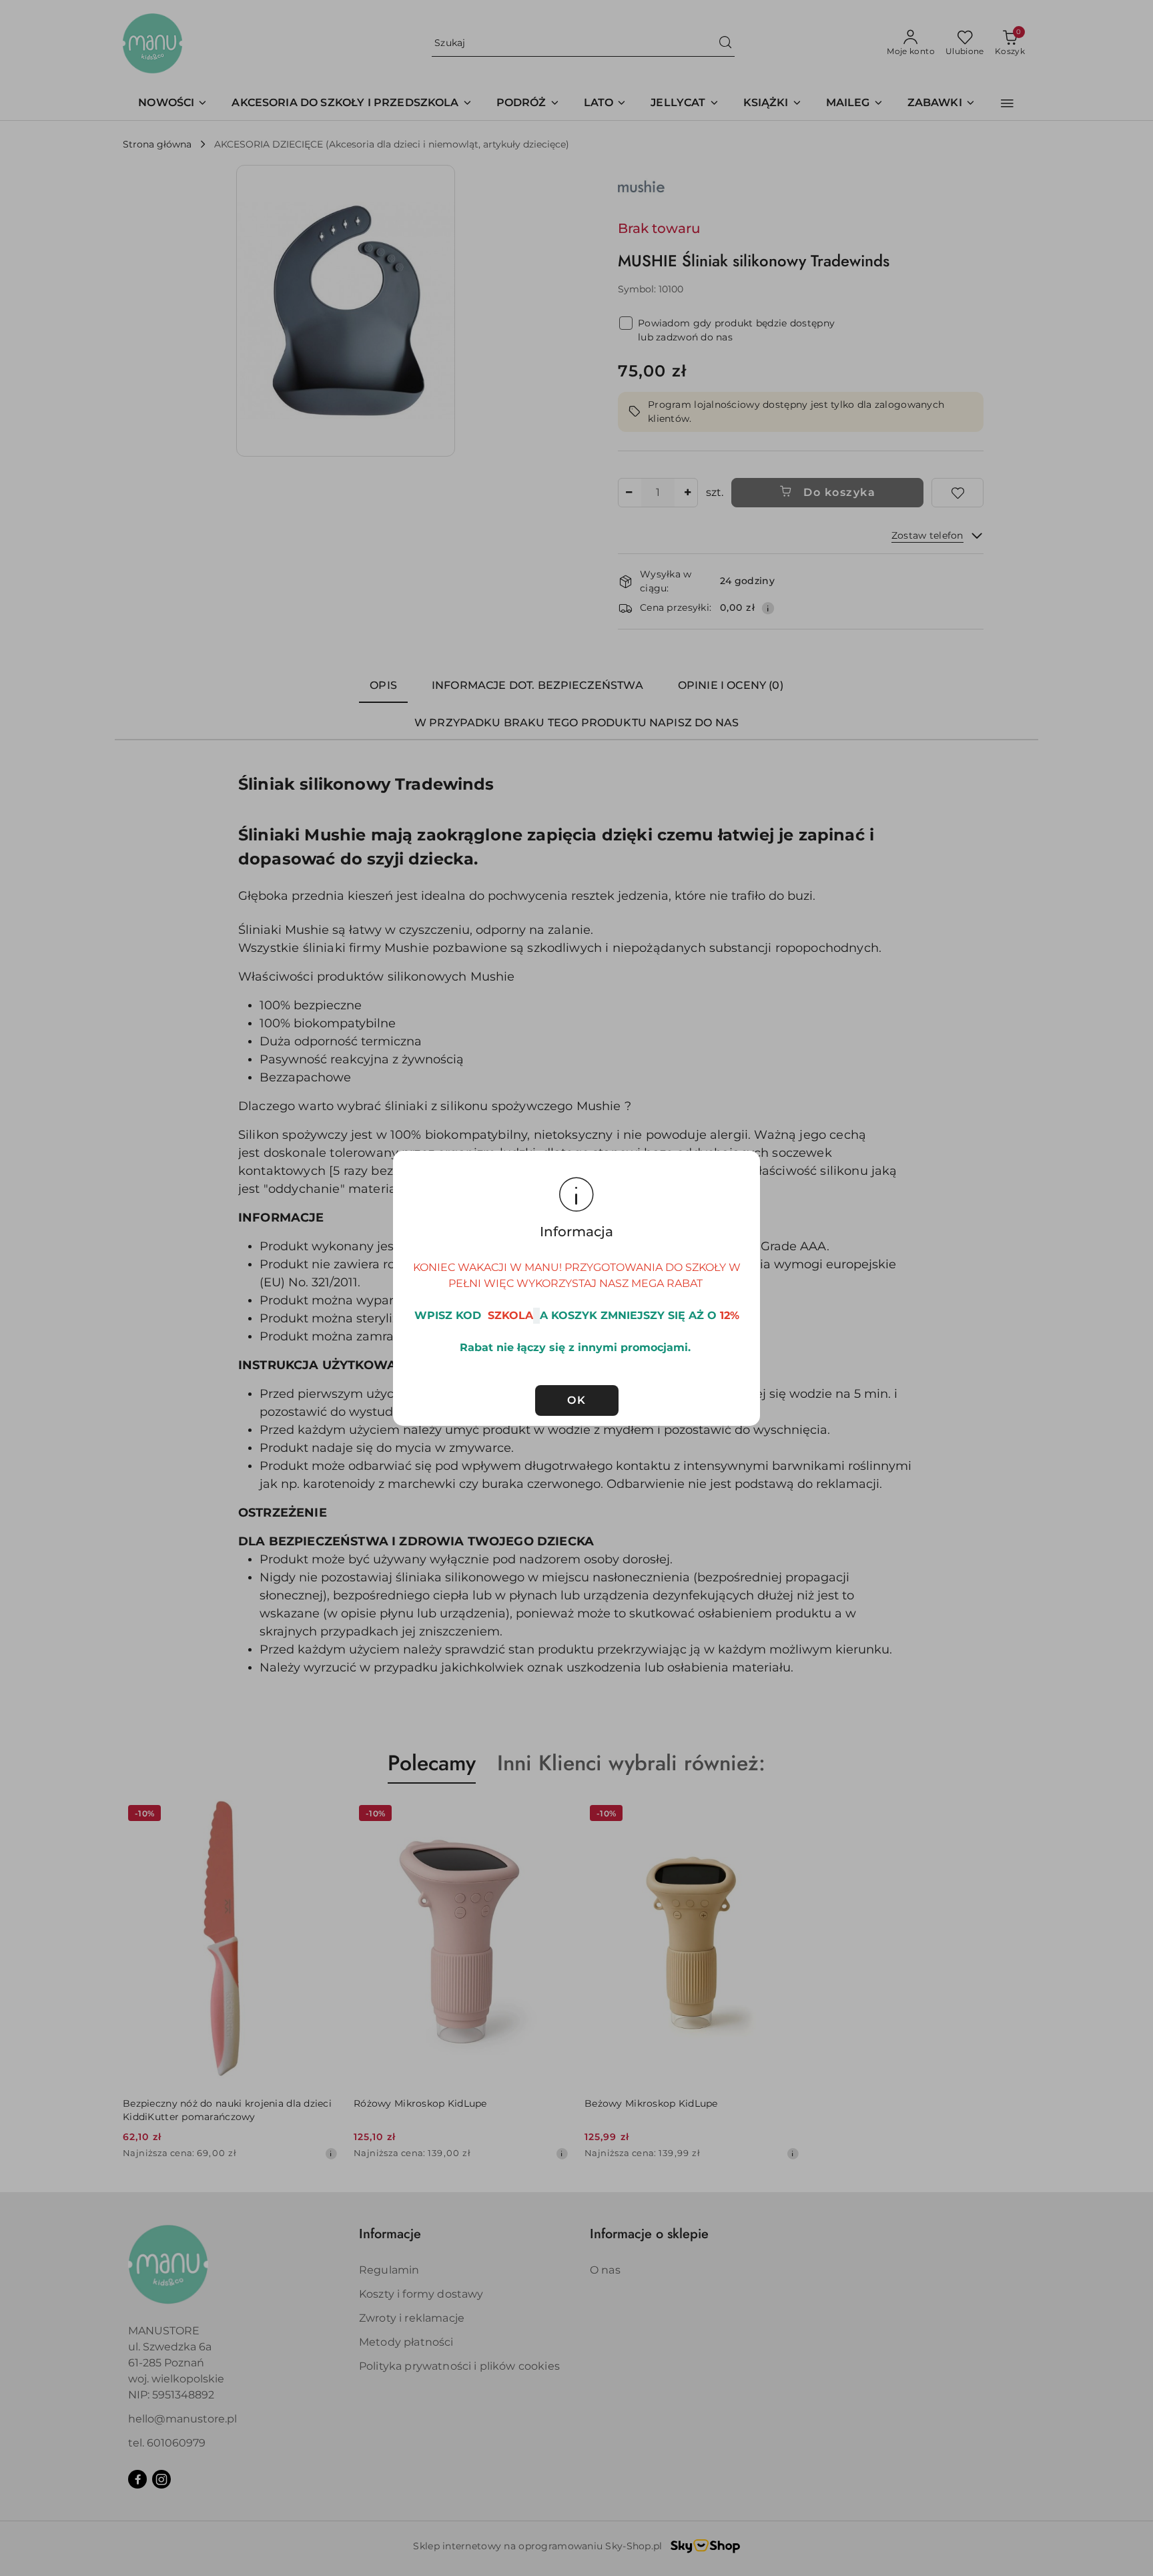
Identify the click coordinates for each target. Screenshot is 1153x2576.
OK (576, 1400)
